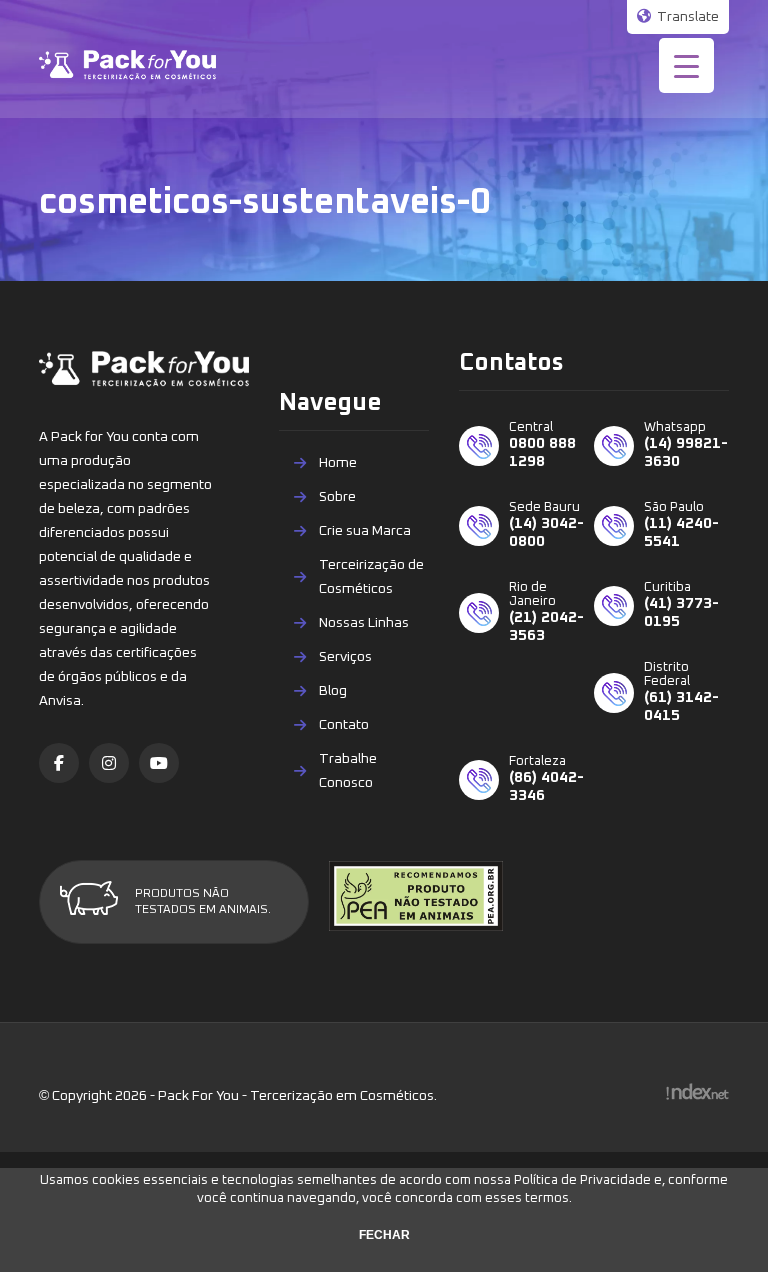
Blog (333, 691)
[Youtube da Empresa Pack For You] (159, 763)
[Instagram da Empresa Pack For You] (109, 763)
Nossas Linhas (364, 623)
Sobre (337, 497)
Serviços (345, 657)
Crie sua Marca (365, 531)
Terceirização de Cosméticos (371, 577)
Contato (344, 725)
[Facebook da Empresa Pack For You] (59, 763)
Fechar (384, 1235)
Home (338, 463)
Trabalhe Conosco (348, 771)
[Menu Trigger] (686, 65)
